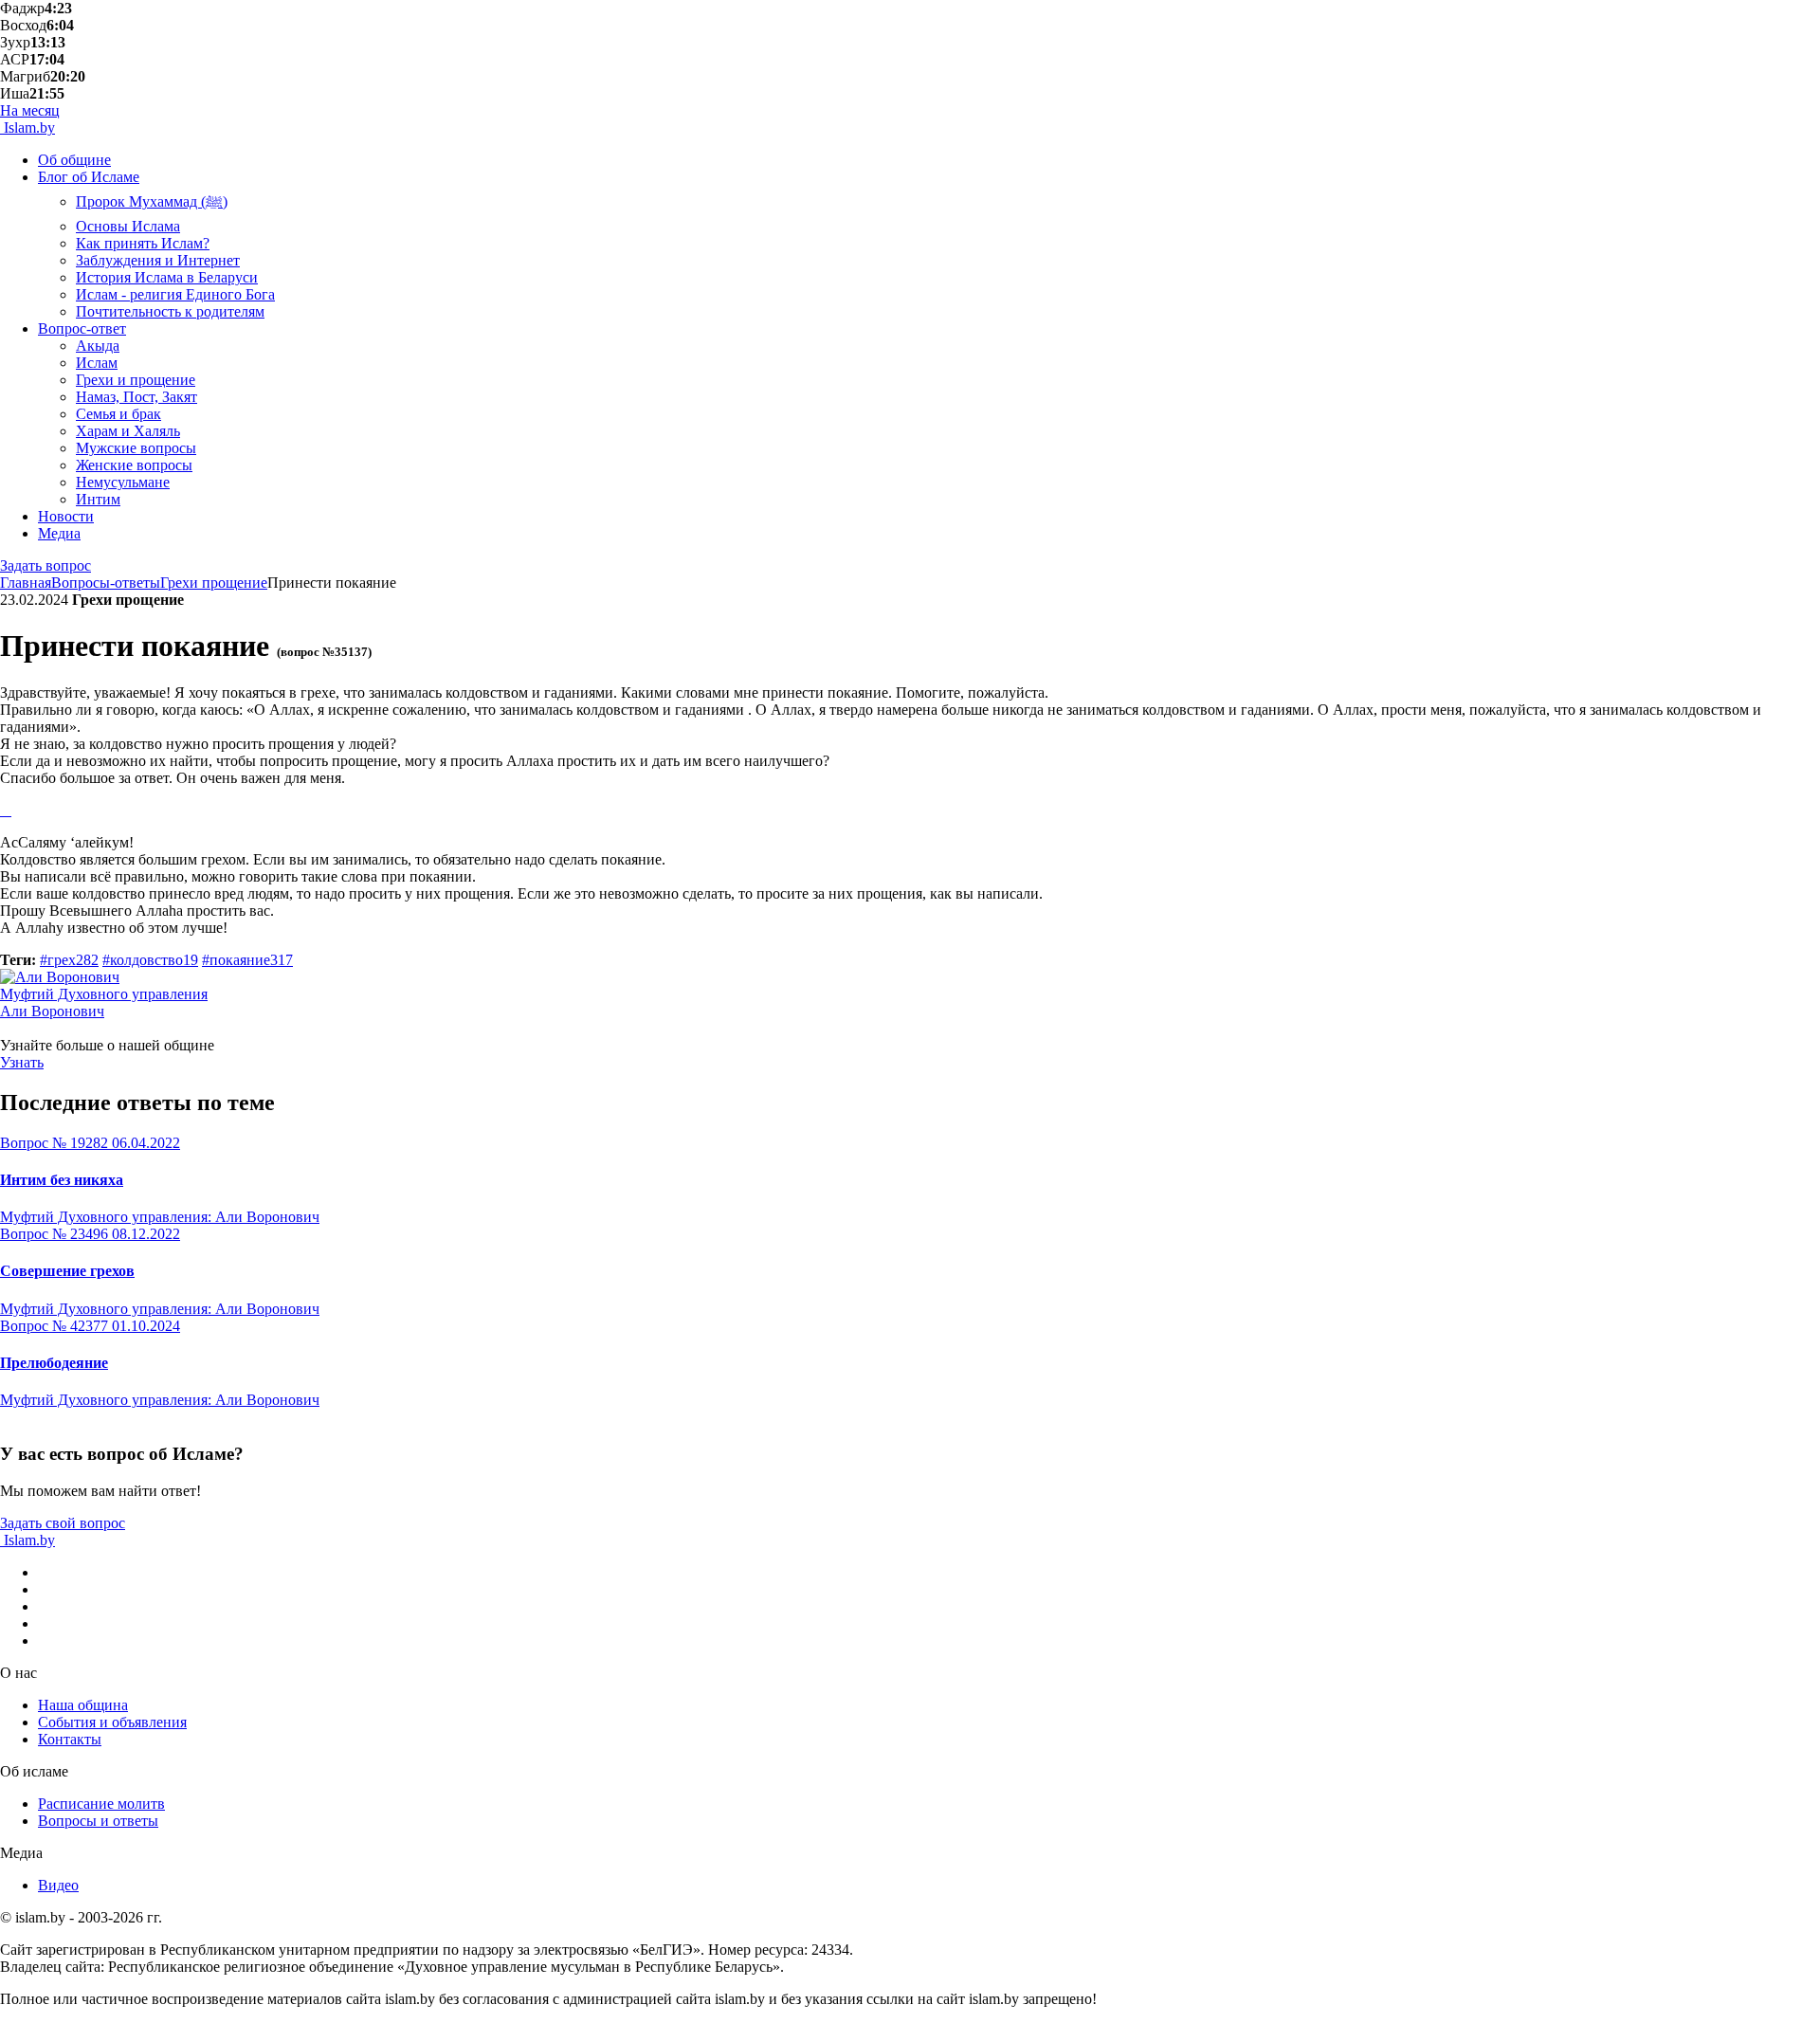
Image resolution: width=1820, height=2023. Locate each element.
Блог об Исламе (89, 177)
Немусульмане (123, 482)
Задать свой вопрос (63, 1523)
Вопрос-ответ (82, 328)
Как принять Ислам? (143, 243)
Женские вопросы (134, 465)
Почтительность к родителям (170, 311)
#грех (69, 960)
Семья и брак (118, 414)
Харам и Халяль (128, 431)
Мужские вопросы (136, 448)
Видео (58, 1885)
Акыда (98, 346)
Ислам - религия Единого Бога (175, 294)
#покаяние (247, 960)
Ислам (97, 363)
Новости (66, 516)
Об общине (74, 160)
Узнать (22, 1062)
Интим (98, 499)
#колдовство (150, 960)
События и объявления (112, 1722)
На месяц (30, 110)
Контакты (70, 1739)
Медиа (59, 533)
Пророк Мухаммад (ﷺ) (152, 201)
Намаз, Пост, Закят (136, 397)
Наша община (83, 1705)
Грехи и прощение (136, 380)
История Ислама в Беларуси (167, 277)
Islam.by (27, 128)
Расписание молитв (101, 1804)
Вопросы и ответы (98, 1821)
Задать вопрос (45, 565)
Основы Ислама (128, 226)
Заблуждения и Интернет (158, 260)
